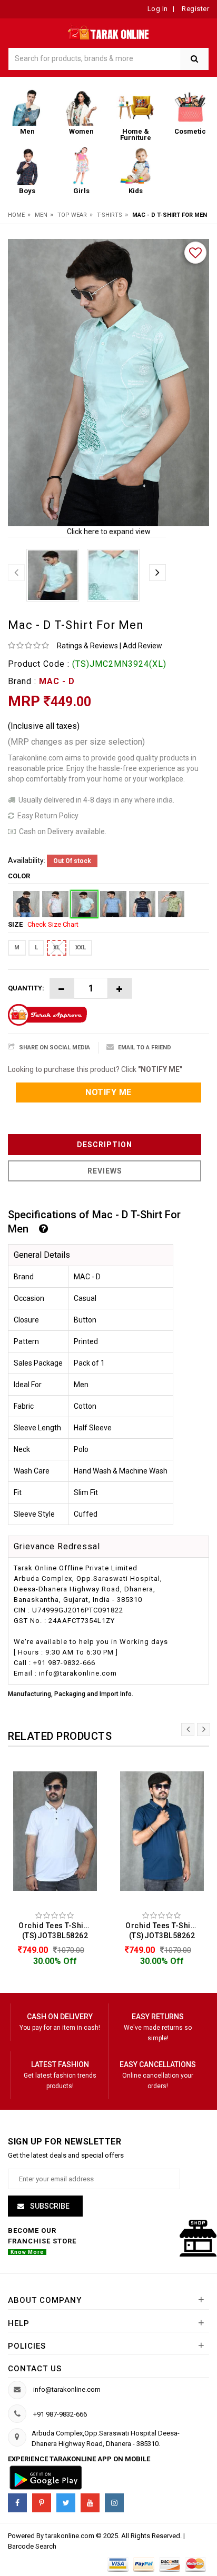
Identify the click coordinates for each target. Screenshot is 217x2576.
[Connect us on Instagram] (114, 2503)
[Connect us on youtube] (90, 2503)
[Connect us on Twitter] (66, 2503)
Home (16, 215)
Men (41, 215)
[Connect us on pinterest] (42, 2503)
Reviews (105, 1171)
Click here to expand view (109, 532)
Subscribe (49, 2206)
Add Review (142, 646)
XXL (81, 948)
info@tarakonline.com (67, 2389)
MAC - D (57, 681)
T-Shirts (110, 215)
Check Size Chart (53, 924)
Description (105, 1145)
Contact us (35, 2369)
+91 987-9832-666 (60, 2414)
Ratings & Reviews (87, 646)
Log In (158, 9)
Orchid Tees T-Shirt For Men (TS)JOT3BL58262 (58, 1931)
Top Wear (72, 215)
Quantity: (26, 988)
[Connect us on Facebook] (17, 2503)
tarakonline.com (71, 2536)
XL (57, 948)
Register (195, 9)
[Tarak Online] (109, 31)
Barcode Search (32, 2546)
